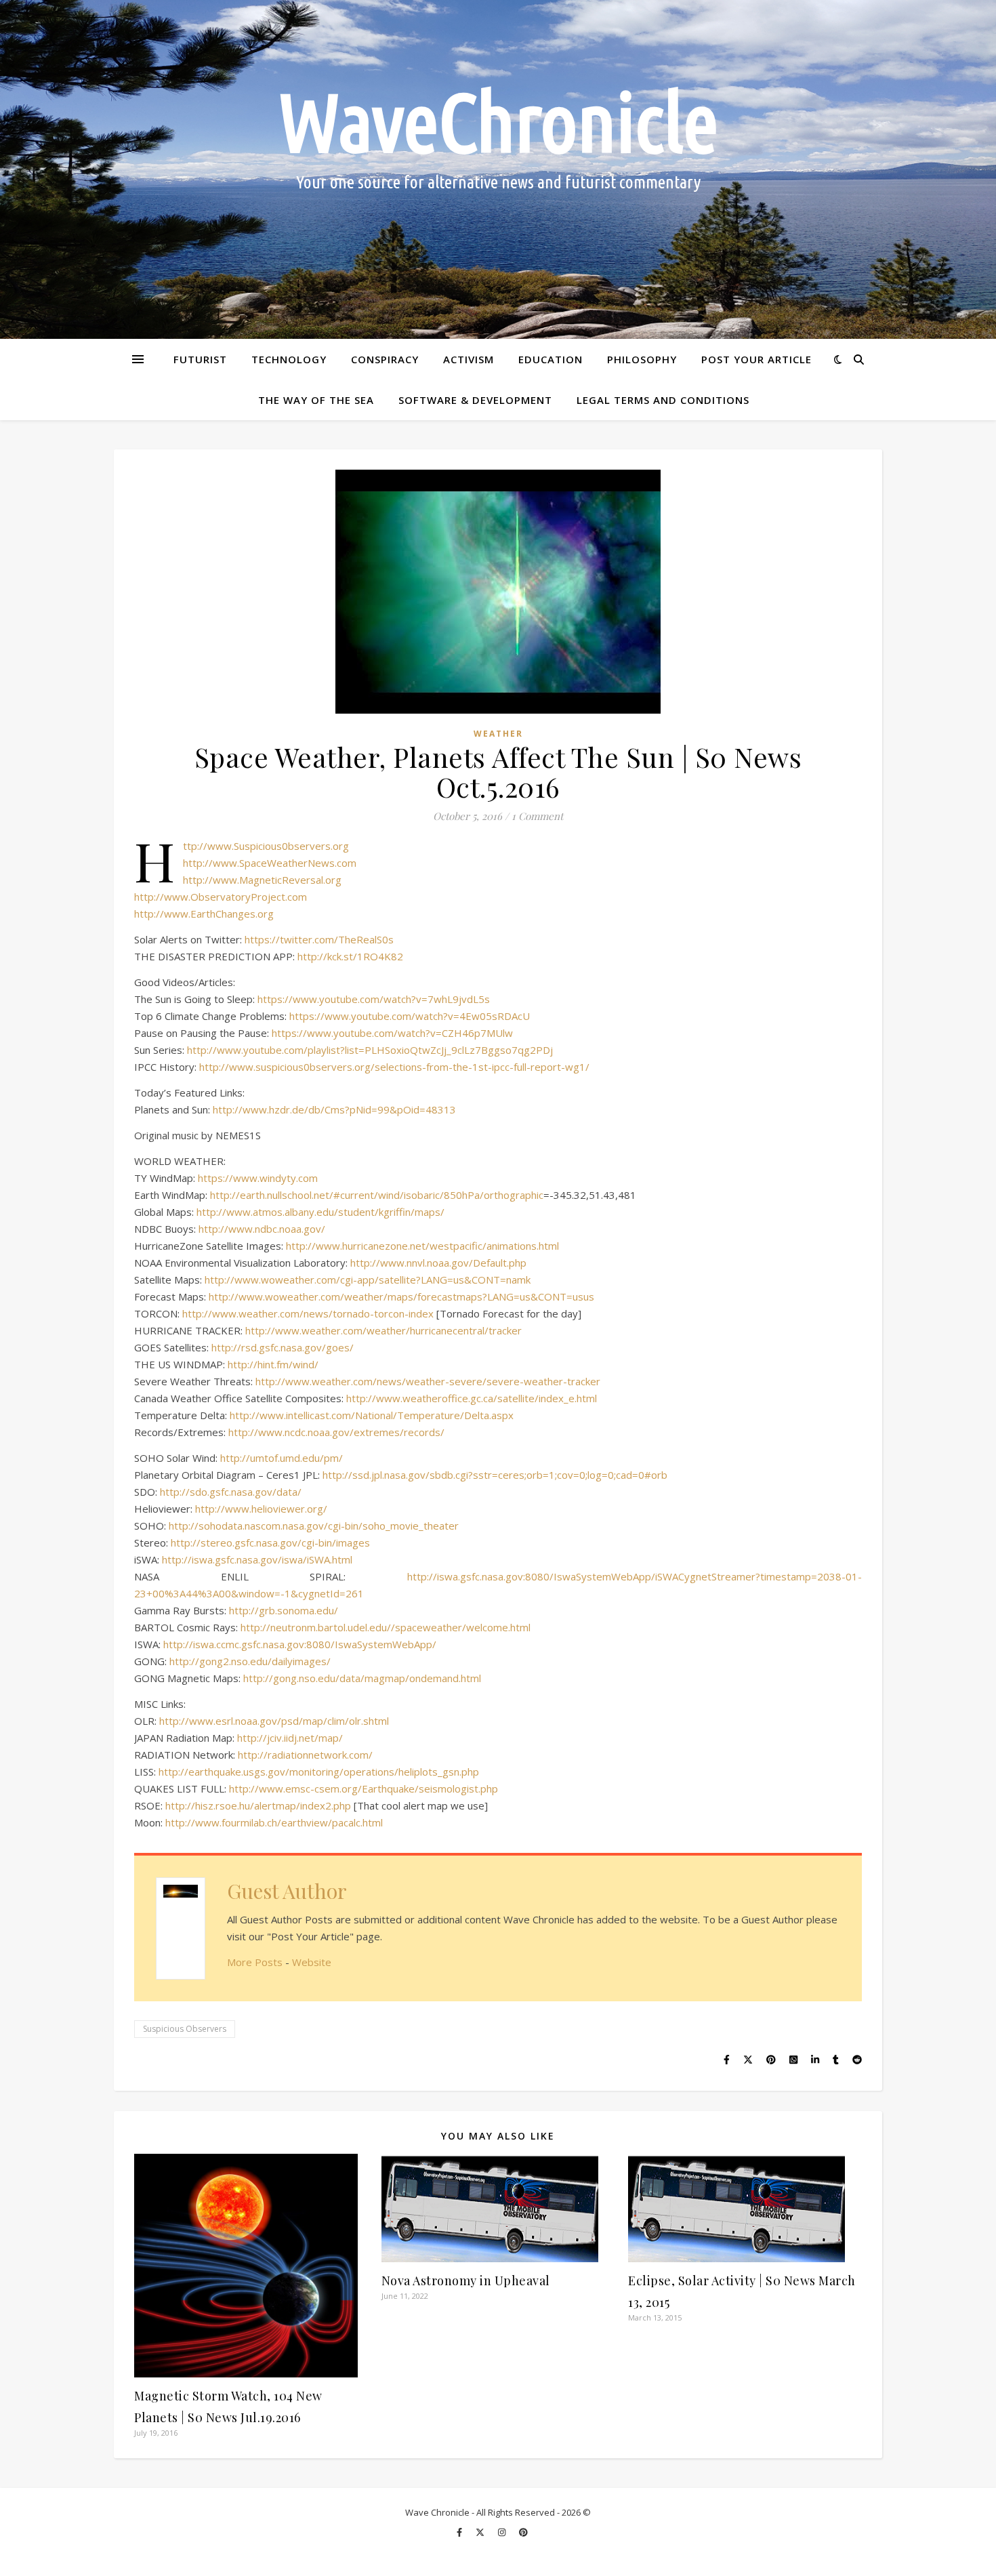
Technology (289, 359)
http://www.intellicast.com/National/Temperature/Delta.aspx (372, 1415)
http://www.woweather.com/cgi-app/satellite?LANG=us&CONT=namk (368, 1280)
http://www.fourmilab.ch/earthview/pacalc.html (274, 1822)
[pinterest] (523, 2532)
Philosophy (642, 359)
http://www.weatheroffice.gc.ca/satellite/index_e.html (472, 1398)
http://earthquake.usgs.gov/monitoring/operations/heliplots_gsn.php (319, 1772)
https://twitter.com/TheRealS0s (319, 939)
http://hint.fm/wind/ (273, 1364)
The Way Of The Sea (316, 400)
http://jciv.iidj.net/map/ (290, 1738)
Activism (469, 359)
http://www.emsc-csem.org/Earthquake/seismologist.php (364, 1788)
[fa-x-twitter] (481, 2532)
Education (551, 359)
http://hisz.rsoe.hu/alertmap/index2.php (258, 1805)
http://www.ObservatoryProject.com (221, 897)
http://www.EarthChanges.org (204, 914)
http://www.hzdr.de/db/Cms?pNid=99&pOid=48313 (334, 1109)
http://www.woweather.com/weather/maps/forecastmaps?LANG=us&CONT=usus (401, 1296)
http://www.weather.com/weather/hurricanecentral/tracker (383, 1330)
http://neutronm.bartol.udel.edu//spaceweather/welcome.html (386, 1627)
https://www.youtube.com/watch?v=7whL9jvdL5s (374, 999)
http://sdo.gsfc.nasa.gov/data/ (231, 1492)
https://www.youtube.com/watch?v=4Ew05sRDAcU (410, 1016)
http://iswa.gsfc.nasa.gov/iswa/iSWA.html (257, 1559)
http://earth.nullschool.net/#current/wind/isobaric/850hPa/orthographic (377, 1195)
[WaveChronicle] (498, 169)
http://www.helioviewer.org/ (261, 1509)
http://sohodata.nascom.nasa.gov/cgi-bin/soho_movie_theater (314, 1526)
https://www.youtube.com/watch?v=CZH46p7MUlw (392, 1033)
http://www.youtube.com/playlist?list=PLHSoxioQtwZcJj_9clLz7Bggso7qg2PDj (370, 1050)
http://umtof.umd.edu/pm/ (282, 1458)
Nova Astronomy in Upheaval (466, 2281)
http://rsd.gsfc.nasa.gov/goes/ (283, 1347)
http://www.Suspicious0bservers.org (266, 846)
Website (312, 1962)
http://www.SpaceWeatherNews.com (270, 863)
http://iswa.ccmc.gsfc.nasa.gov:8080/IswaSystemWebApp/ (300, 1644)
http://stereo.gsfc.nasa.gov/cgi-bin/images (270, 1542)
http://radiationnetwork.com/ (305, 1755)
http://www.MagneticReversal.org (262, 880)
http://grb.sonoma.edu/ (284, 1610)
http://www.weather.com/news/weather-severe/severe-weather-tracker (428, 1381)
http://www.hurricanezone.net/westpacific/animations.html (422, 1246)
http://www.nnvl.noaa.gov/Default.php (438, 1263)
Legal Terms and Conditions (663, 400)
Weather (498, 734)
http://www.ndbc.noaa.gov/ (262, 1229)
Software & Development (475, 400)
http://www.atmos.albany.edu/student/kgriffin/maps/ (320, 1212)
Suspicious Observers (185, 2029)
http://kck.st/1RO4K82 (350, 956)
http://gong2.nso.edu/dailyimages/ (250, 1661)
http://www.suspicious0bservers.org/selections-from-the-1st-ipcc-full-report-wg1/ (394, 1067)
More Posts (255, 1962)
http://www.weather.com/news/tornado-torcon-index (308, 1313)
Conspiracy (385, 359)
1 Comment (537, 816)
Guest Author (287, 1891)
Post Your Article (756, 359)
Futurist (200, 359)
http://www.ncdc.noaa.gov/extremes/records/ (336, 1432)
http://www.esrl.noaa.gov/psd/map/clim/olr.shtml (274, 1721)
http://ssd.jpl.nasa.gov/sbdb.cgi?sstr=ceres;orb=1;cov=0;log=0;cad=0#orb (495, 1475)
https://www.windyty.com (258, 1178)
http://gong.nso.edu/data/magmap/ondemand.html (362, 1678)
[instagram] (503, 2532)
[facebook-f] (460, 2532)
